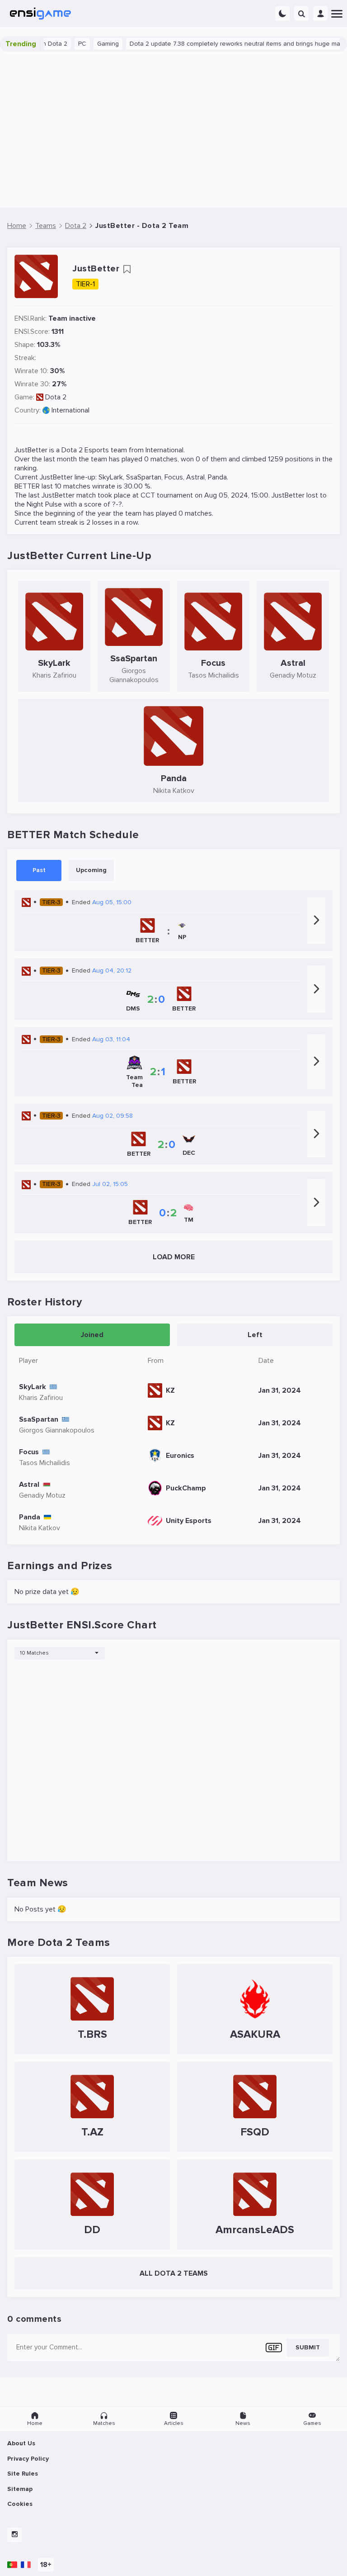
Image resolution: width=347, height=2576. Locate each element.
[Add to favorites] (127, 269)
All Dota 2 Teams (174, 2273)
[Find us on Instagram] (14, 2535)
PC (61, 44)
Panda (217, 477)
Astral (195, 477)
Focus (174, 477)
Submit (308, 2347)
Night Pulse (44, 504)
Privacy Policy (28, 2459)
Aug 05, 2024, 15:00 (236, 495)
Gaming (87, 44)
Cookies (20, 2504)
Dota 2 (56, 397)
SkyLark (111, 477)
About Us (21, 2443)
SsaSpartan (144, 477)
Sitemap (20, 2489)
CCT (148, 495)
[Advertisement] (173, 129)
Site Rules (23, 2474)
